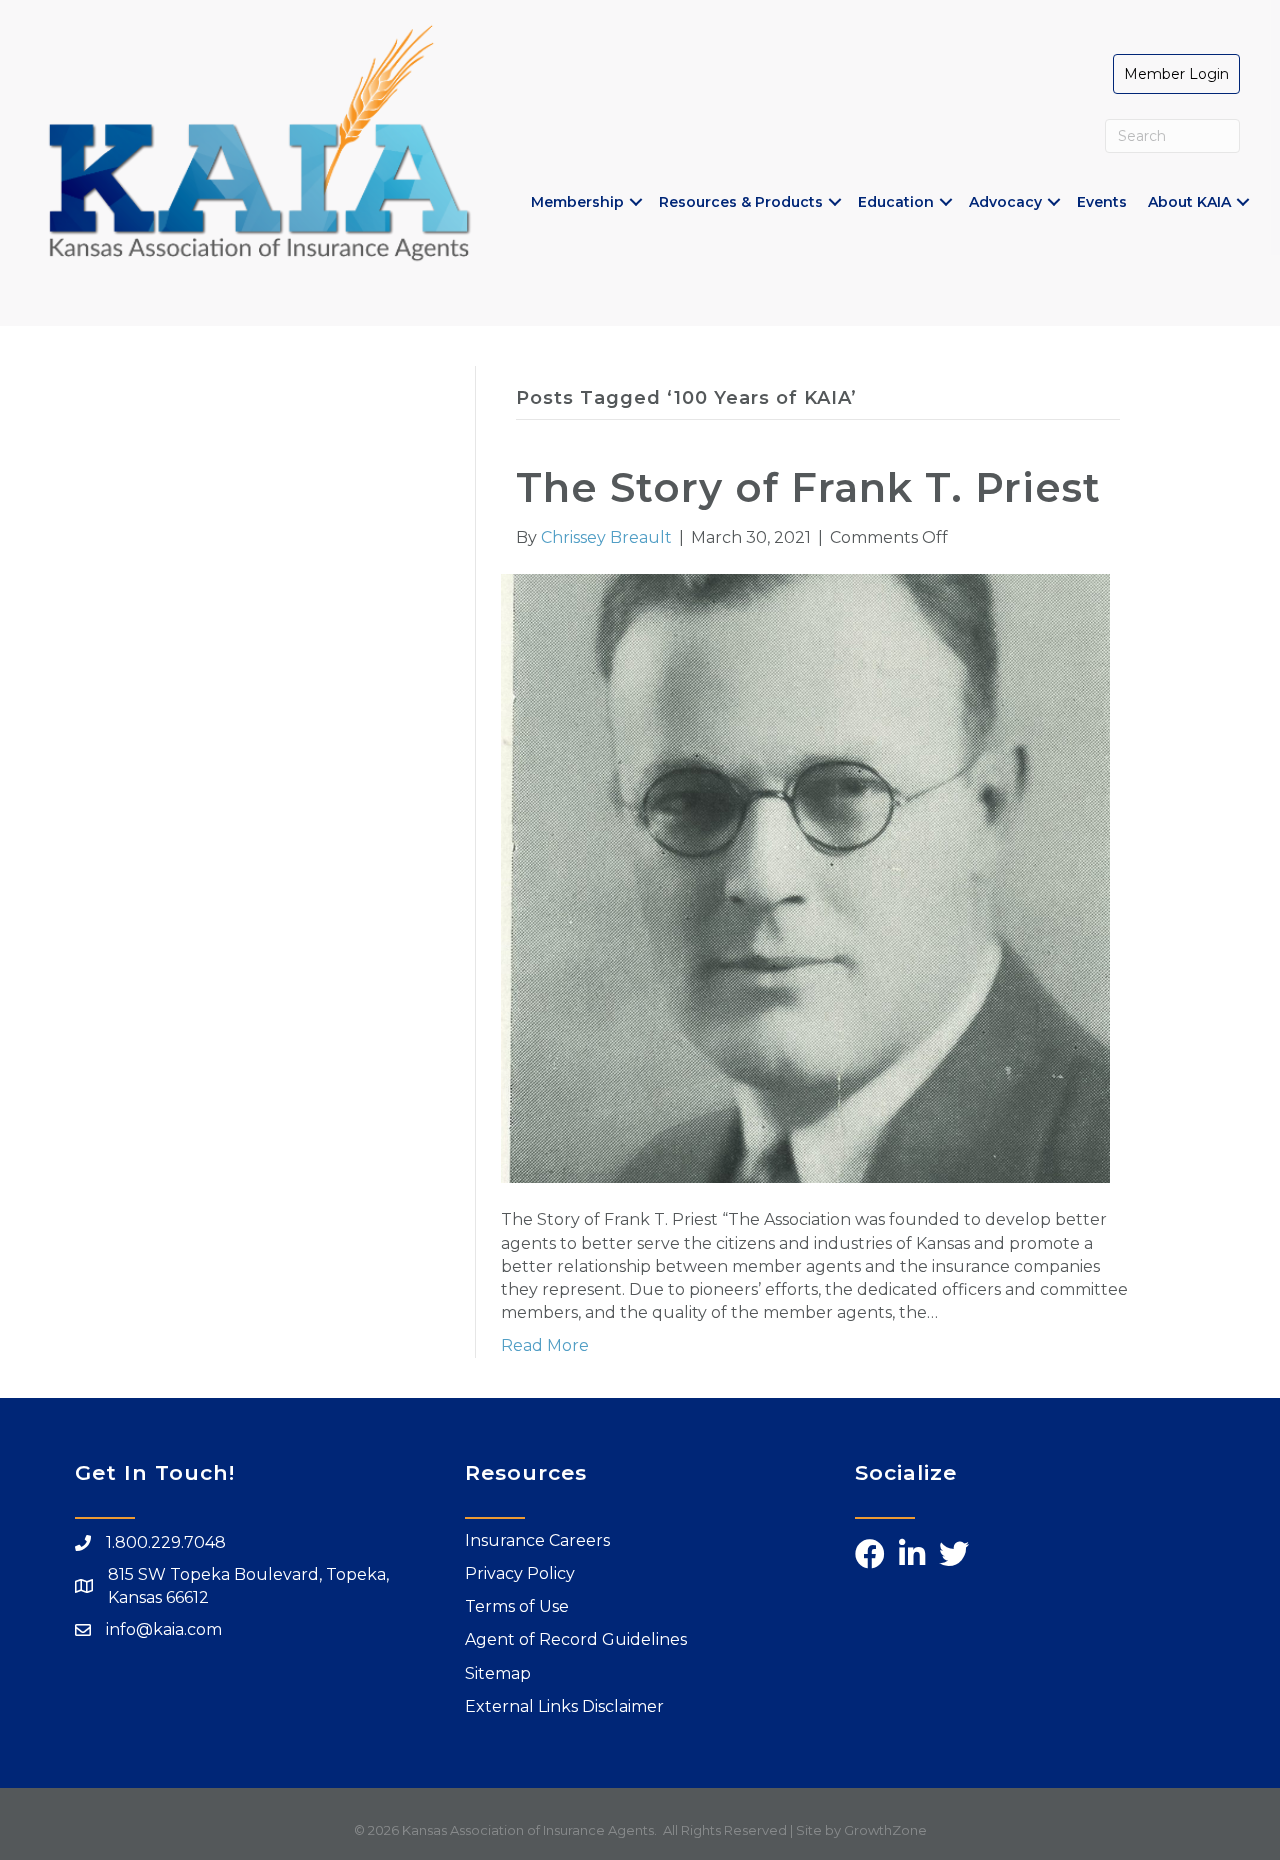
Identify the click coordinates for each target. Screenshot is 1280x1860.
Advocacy (1005, 202)
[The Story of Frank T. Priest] (805, 877)
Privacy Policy (520, 1573)
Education (896, 202)
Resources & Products (741, 202)
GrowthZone (885, 1830)
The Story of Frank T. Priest (808, 487)
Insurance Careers (537, 1540)
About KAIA (1189, 202)
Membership (577, 202)
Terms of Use (517, 1606)
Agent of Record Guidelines (576, 1639)
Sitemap (498, 1673)
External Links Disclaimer (564, 1706)
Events (1102, 202)
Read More (545, 1345)
